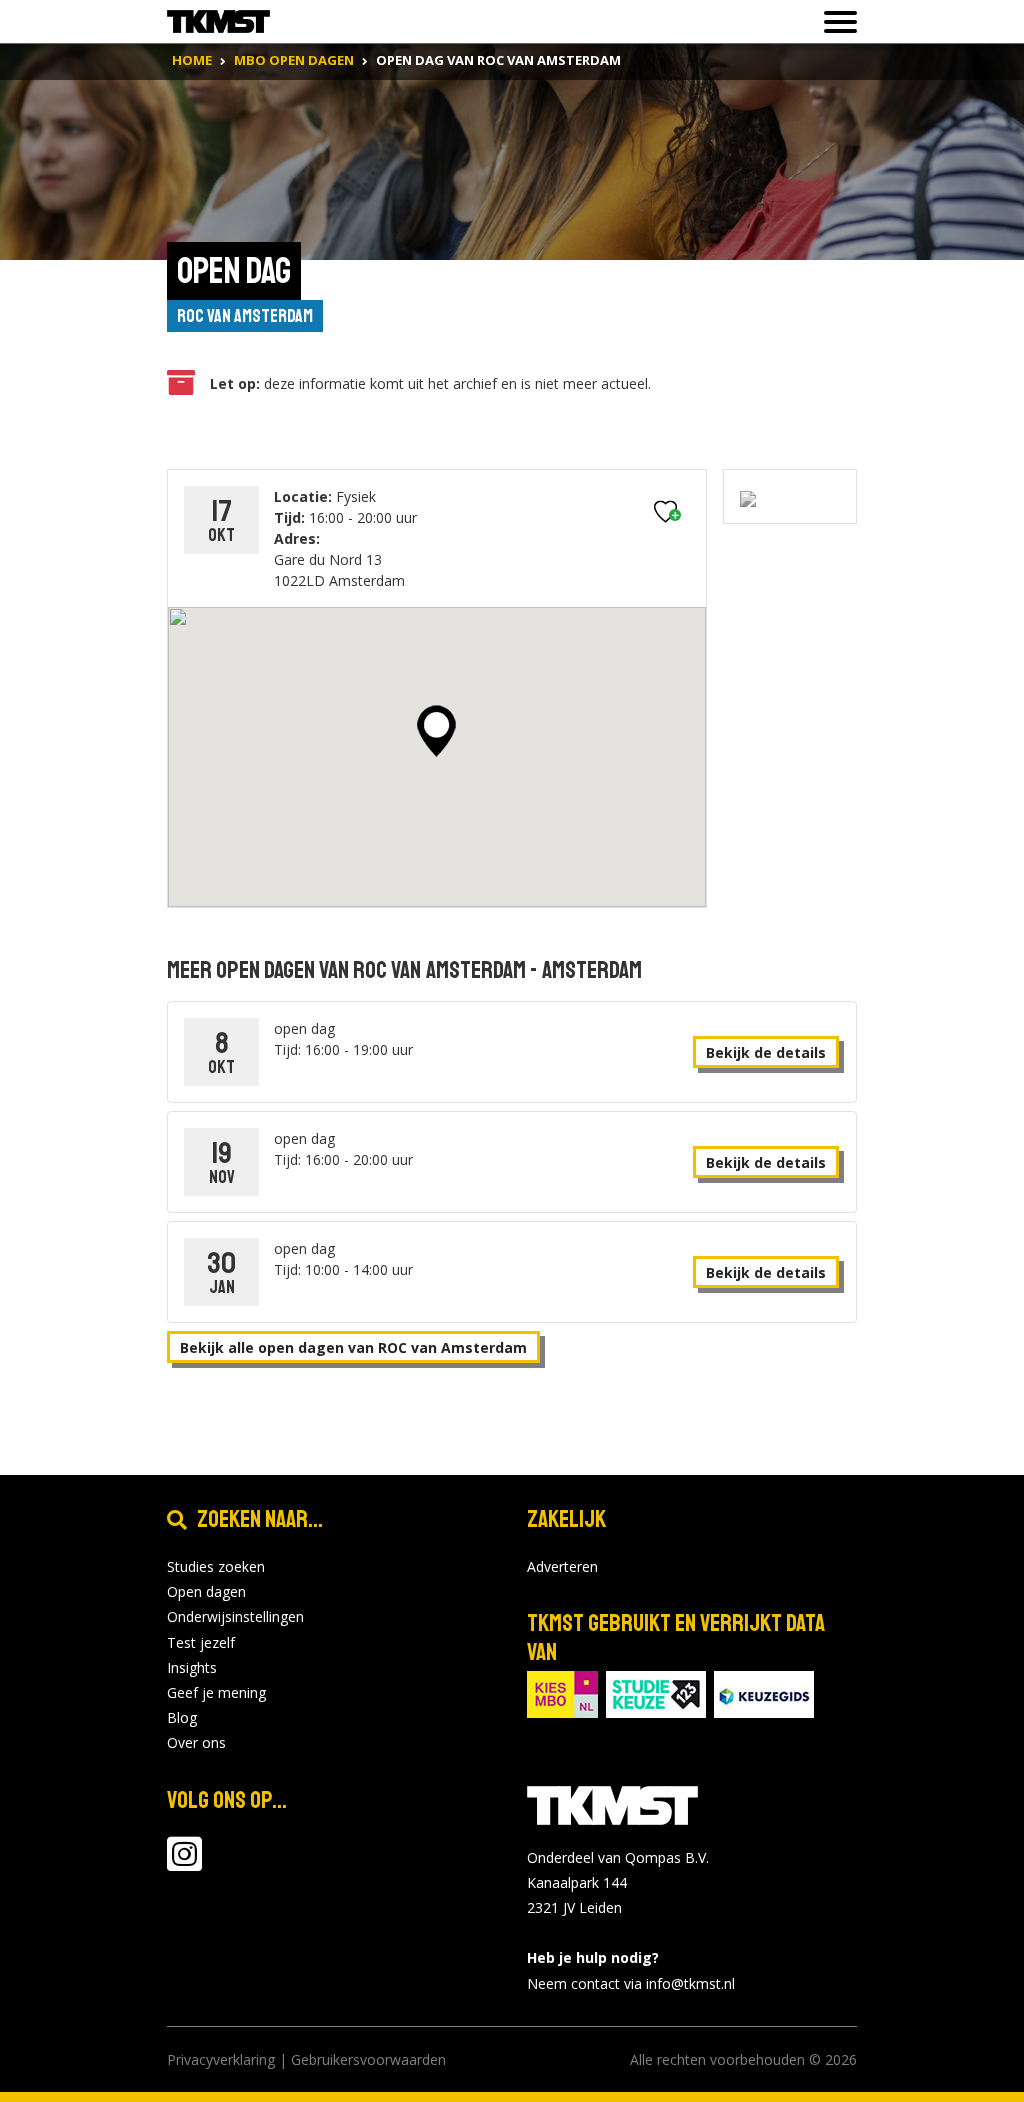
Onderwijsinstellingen (235, 1616)
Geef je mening (216, 1692)
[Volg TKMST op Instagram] (184, 1863)
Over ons (196, 1742)
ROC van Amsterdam (245, 316)
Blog (182, 1717)
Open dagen (206, 1591)
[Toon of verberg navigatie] (834, 22)
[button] (436, 731)
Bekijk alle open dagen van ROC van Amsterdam (353, 1347)
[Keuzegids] (764, 1692)
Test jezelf (201, 1642)
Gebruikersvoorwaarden (368, 2059)
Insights (192, 1667)
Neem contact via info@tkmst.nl (631, 1983)
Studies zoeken (216, 1566)
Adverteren (562, 1566)
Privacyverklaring (221, 2059)
